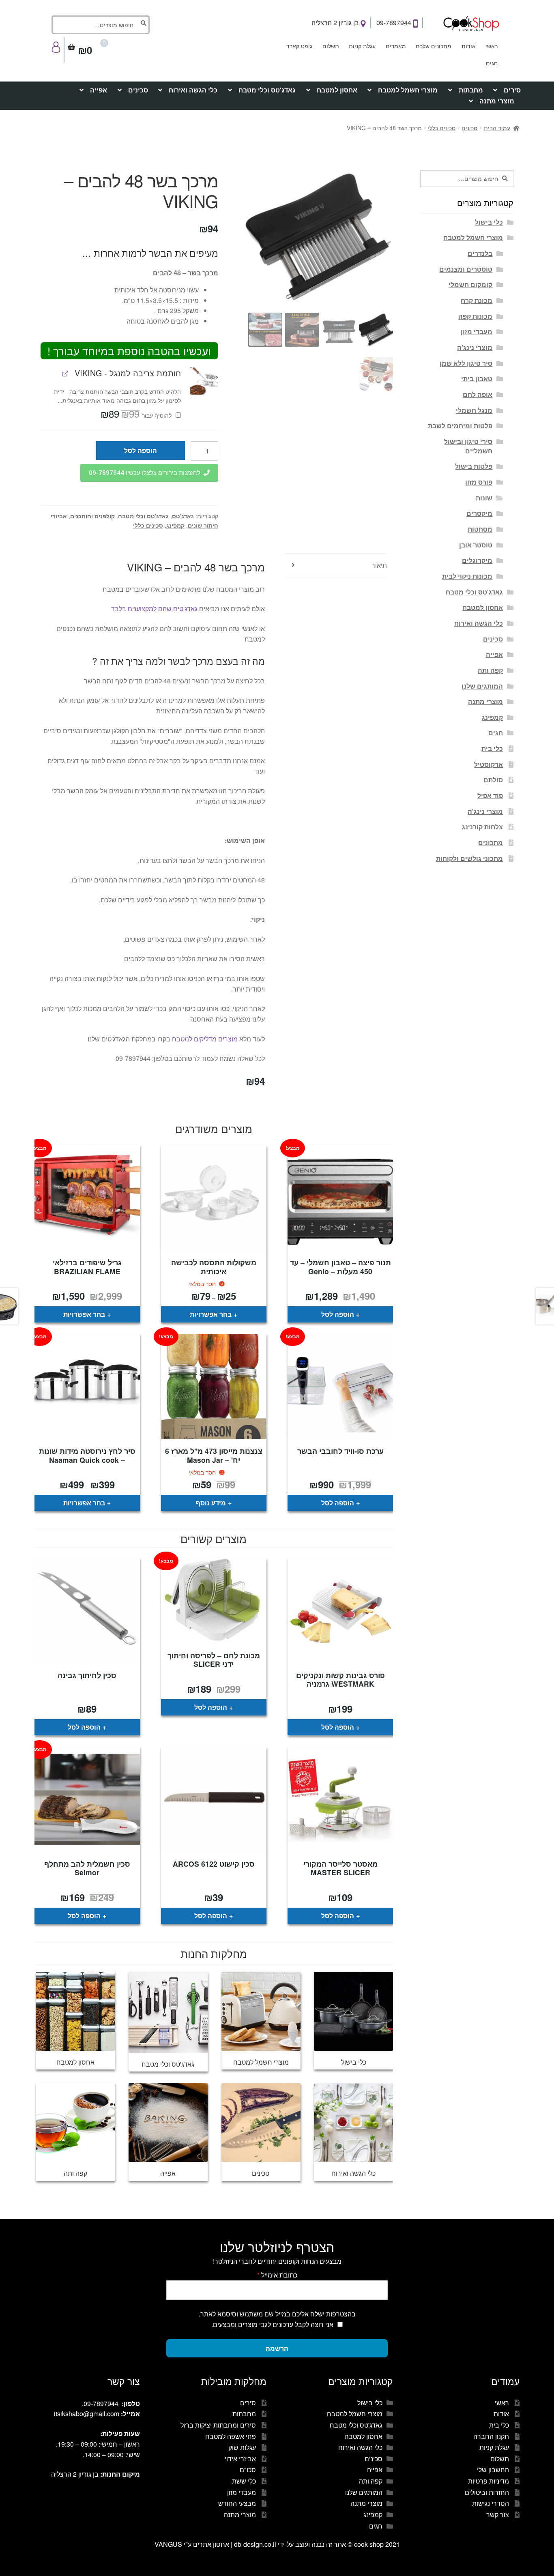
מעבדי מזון (477, 332)
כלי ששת (244, 2481)
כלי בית (492, 748)
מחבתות (471, 90)
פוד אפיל (490, 795)
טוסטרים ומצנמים (466, 269)
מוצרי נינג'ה (475, 347)
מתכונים (491, 843)
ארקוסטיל (489, 764)
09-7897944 (395, 23)
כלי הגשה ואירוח (193, 90)
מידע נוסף (211, 1503)
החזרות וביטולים (487, 2492)
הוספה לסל (141, 450)
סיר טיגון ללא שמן (466, 363)
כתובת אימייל (277, 2275)
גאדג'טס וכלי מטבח (267, 90)
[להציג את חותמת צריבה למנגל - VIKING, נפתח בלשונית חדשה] (65, 373)
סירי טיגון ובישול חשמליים (468, 446)
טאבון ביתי (477, 379)
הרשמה (277, 2348)
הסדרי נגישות (491, 2503)
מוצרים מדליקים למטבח (205, 1039)
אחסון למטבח (337, 90)
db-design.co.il (256, 2544)
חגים (492, 63)
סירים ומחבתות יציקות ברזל (218, 2425)
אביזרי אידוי (240, 2459)
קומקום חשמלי (470, 284)
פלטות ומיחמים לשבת (460, 426)
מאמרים (396, 46)
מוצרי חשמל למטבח (408, 90)
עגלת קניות (362, 46)
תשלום (331, 46)
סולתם (493, 780)
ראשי (492, 46)
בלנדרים (480, 253)
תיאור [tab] (379, 565)
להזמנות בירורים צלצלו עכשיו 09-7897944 (145, 473)
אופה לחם (478, 394)
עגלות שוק (242, 2447)
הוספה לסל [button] (338, 1314)
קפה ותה (490, 670)
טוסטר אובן (476, 545)
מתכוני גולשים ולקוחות (469, 858)
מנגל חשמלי (474, 410)
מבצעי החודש (237, 2503)
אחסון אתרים (211, 2544)
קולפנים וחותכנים (92, 516)
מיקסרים (479, 513)
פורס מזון (479, 482)
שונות (484, 498)
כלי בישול (489, 222)
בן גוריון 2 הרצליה (336, 23)
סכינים (138, 90)
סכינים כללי (442, 128)
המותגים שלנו (482, 686)
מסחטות (480, 529)
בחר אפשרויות (211, 1314)
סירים (512, 90)
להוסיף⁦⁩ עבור (137, 415)
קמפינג (175, 525)
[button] (204, 381)
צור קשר (498, 2515)
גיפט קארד (299, 46)
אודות (469, 46)
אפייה (99, 90)
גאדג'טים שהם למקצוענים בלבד (154, 609)
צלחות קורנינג (482, 827)
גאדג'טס (183, 516)
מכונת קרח (477, 300)
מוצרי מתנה (497, 101)
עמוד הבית (497, 128)
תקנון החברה (491, 2436)
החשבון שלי (493, 2470)
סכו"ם (248, 2470)
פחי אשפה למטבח (231, 2436)
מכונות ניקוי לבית (467, 576)
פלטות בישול (474, 466)
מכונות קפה (475, 316)
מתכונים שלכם (434, 46)
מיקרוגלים (477, 560)
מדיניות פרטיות (489, 2481)
